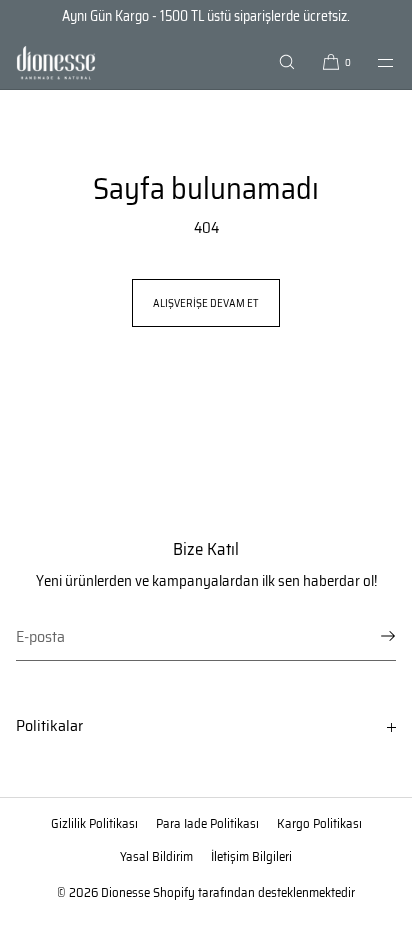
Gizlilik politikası (94, 823)
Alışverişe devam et (206, 303)
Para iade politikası (207, 823)
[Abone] (371, 636)
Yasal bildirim (156, 856)
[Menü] (374, 62)
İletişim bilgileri (251, 856)
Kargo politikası (319, 823)
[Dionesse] (56, 62)
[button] (287, 62)
